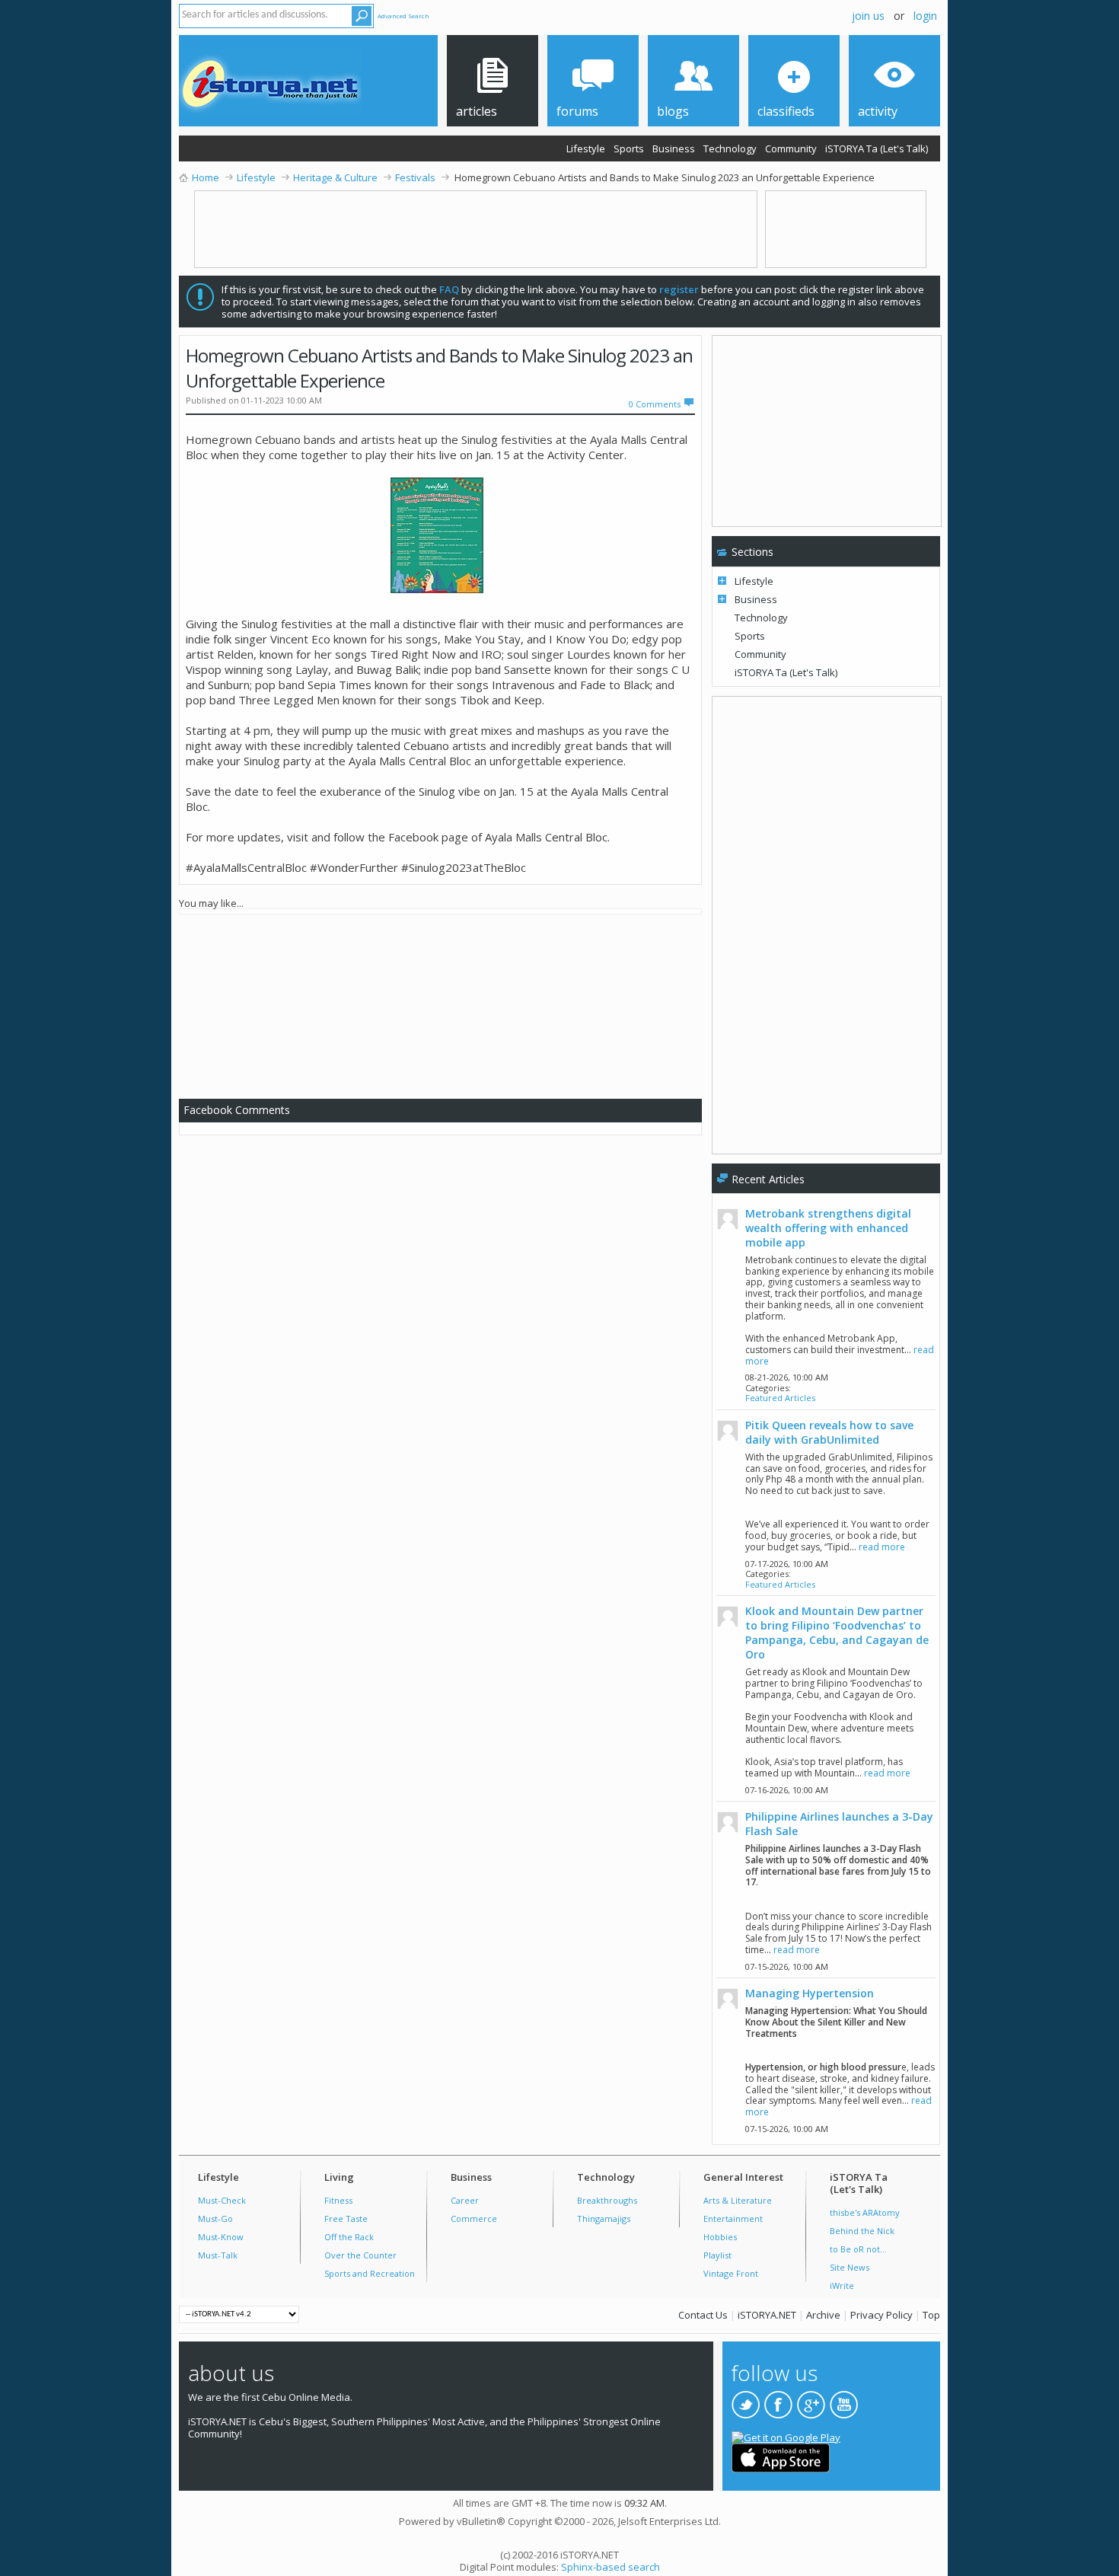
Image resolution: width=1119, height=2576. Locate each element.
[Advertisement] (447, 1004)
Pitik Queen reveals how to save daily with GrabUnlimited (829, 1432)
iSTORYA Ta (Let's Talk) (877, 148)
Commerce (474, 2218)
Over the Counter (360, 2255)
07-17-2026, (787, 1564)
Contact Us (703, 2315)
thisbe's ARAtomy (865, 2212)
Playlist (717, 2255)
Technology (730, 148)
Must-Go (215, 2218)
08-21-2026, (787, 1377)
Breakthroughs (607, 2200)
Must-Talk (218, 2255)
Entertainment (733, 2218)
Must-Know (221, 2237)
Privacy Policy (881, 2315)
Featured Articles (780, 1398)
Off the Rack (349, 2237)
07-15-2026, (787, 1966)
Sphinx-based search (611, 2567)
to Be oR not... (858, 2249)
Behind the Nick (862, 2231)
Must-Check (222, 2200)
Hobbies (720, 2237)
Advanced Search (403, 16)
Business (674, 148)
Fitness (338, 2200)
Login (925, 16)
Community (791, 148)
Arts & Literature (738, 2200)
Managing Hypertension (810, 1993)
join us (868, 16)
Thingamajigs (604, 2218)
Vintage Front (731, 2273)
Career (465, 2200)
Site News (850, 2267)
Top (931, 2315)
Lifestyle (586, 148)
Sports (629, 148)
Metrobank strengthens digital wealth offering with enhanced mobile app (828, 1228)
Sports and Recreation (370, 2273)
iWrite (842, 2286)
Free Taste (346, 2218)
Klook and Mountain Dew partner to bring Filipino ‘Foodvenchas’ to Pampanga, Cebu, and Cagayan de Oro (837, 1633)
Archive (823, 2315)
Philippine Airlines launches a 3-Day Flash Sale (839, 1824)
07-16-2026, (787, 1790)
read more (882, 1547)
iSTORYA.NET (767, 2315)
